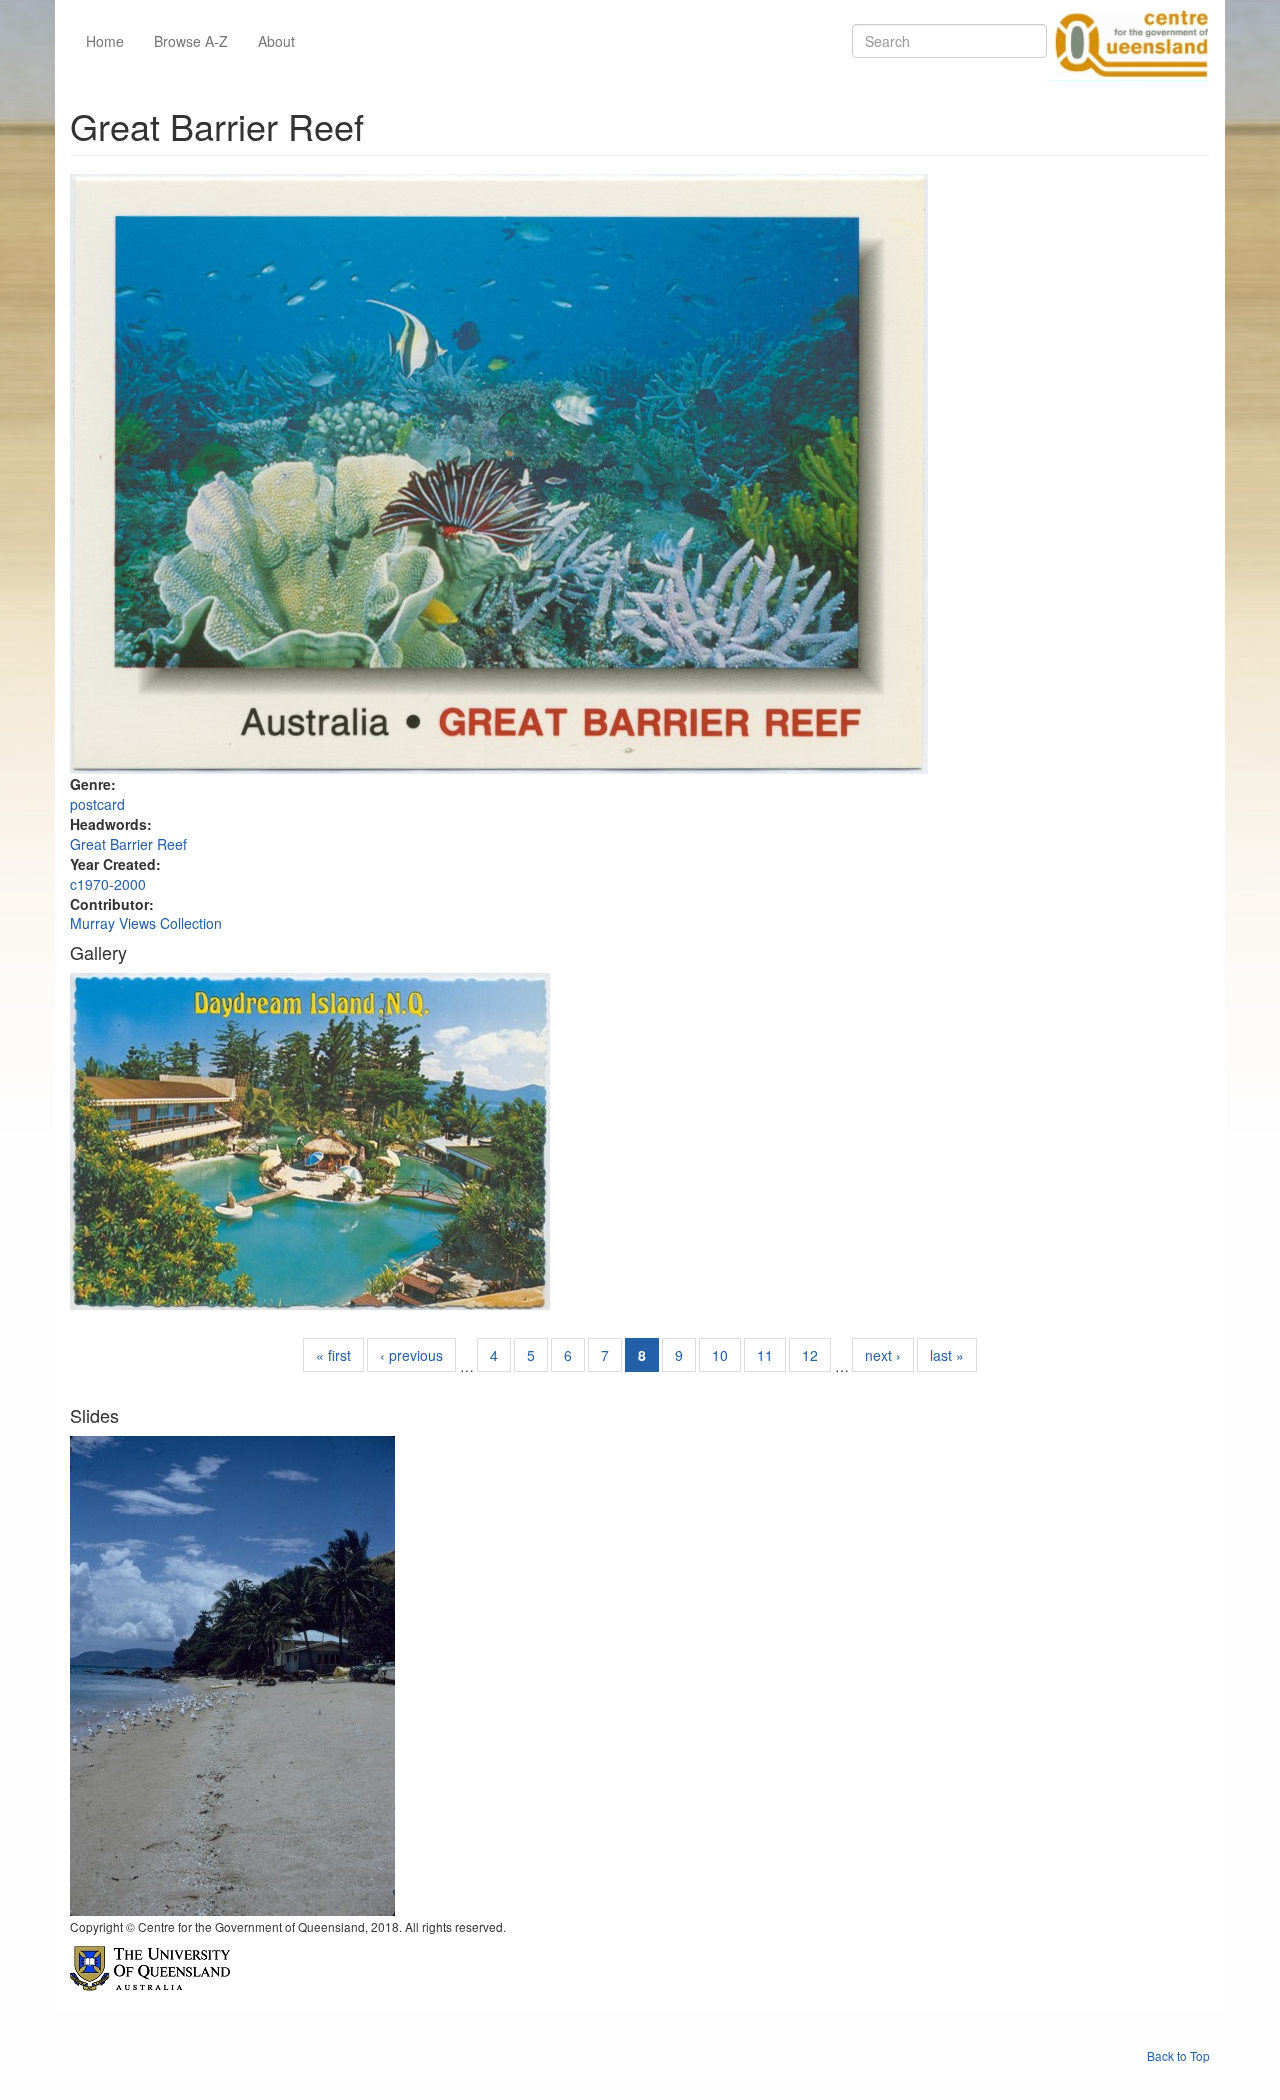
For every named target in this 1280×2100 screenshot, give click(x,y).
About (276, 41)
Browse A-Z (191, 41)
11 (765, 1355)
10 (720, 1355)
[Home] (1128, 41)
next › (883, 1355)
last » (947, 1355)
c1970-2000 (108, 884)
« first (333, 1355)
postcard (97, 804)
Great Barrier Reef (128, 844)
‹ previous (411, 1355)
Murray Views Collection (146, 923)
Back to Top (1178, 2055)
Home (105, 41)
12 (810, 1355)
